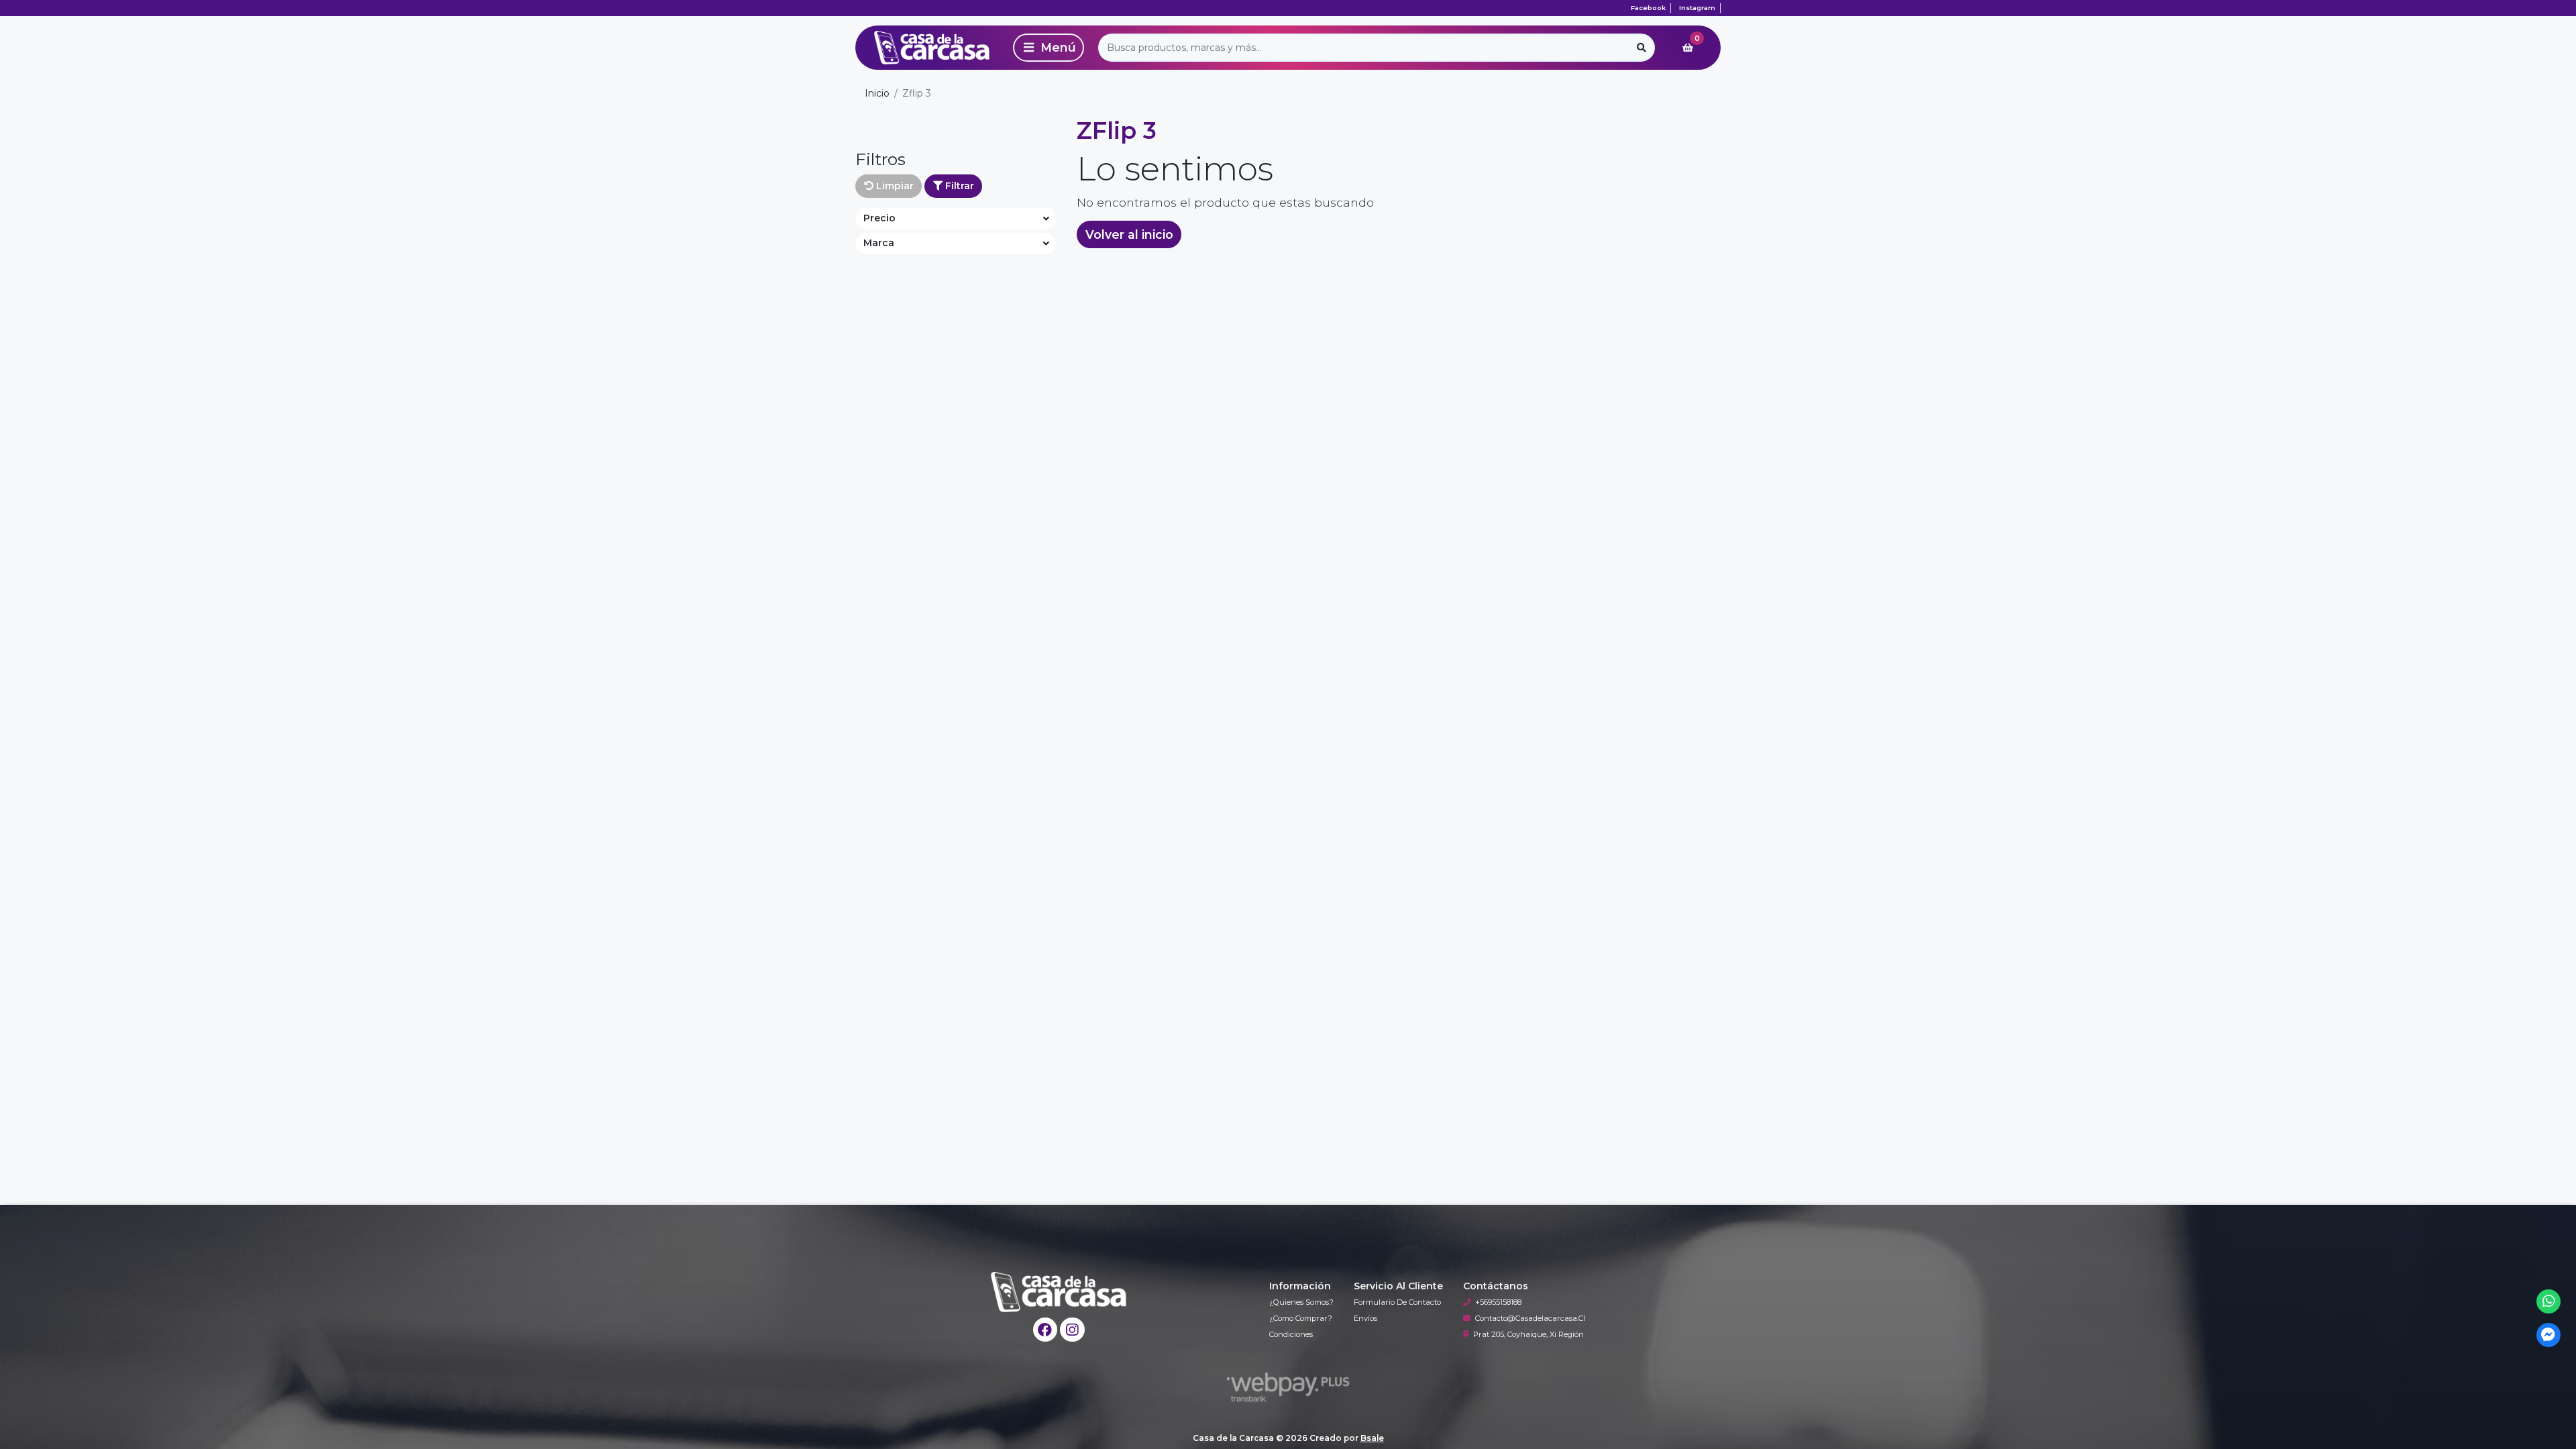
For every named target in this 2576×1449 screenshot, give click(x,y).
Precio (879, 218)
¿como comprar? (1301, 1318)
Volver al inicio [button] (1129, 234)
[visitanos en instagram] (1072, 1330)
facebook (1648, 8)
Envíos (1365, 1318)
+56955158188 (1498, 1302)
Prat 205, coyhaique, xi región (1528, 1334)
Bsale (1372, 1438)
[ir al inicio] (1059, 1292)
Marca (879, 243)
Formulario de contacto (1397, 1302)
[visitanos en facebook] (1045, 1330)
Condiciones (1291, 1334)
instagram (1697, 8)
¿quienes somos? (1301, 1302)
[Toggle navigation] (1049, 48)
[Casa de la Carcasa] (932, 48)
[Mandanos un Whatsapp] (2549, 1302)
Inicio (877, 93)
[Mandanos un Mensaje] (2549, 1335)
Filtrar (958, 186)
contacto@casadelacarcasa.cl (1530, 1318)
